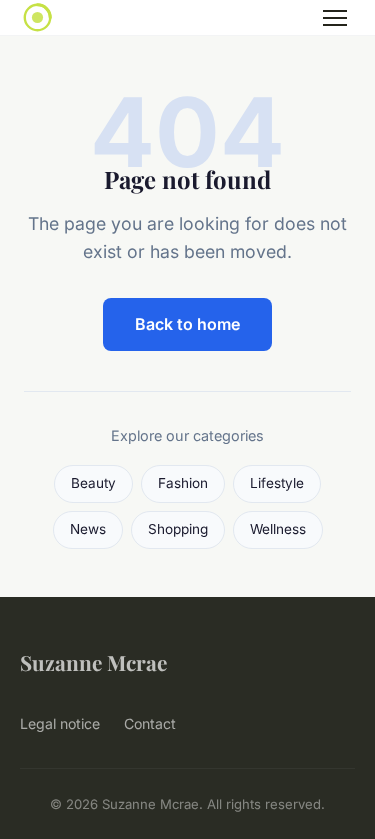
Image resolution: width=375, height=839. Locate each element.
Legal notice (60, 723)
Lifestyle (277, 483)
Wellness (278, 529)
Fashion (183, 483)
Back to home (187, 324)
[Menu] (335, 18)
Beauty (93, 483)
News (88, 529)
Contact (150, 723)
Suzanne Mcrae (93, 662)
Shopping (178, 529)
